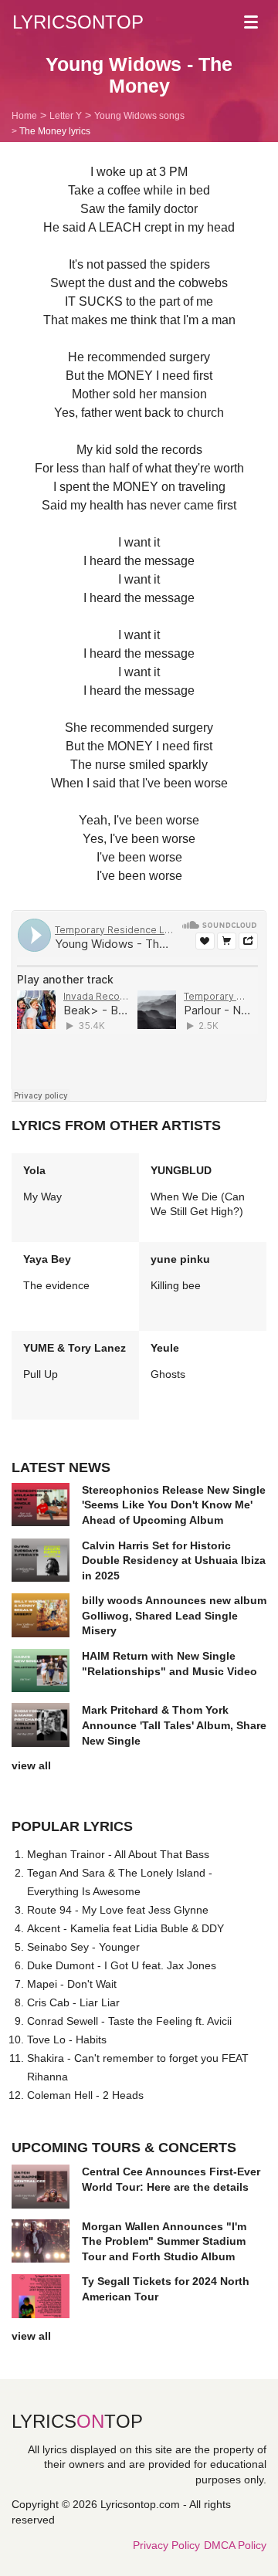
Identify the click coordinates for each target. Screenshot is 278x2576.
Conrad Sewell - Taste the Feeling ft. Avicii (129, 2021)
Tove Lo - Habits (67, 2039)
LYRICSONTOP (78, 22)
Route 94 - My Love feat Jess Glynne (118, 1910)
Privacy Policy (166, 2545)
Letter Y (66, 116)
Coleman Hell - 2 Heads (85, 2095)
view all (31, 1765)
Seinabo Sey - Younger (83, 1947)
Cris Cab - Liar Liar (73, 2002)
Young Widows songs (139, 116)
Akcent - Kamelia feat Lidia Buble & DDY (125, 1928)
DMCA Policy (235, 2545)
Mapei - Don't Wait (72, 1984)
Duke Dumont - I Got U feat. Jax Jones (122, 1965)
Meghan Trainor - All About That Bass (118, 1854)
